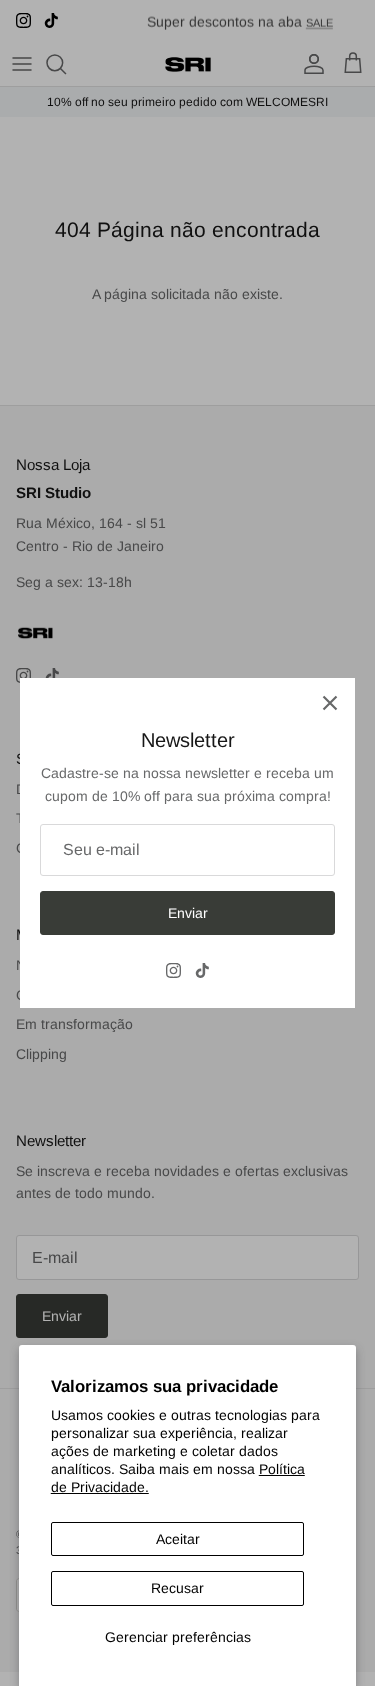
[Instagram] (173, 970)
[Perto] (330, 703)
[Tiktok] (202, 970)
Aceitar (178, 1539)
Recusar (177, 1588)
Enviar (188, 913)
